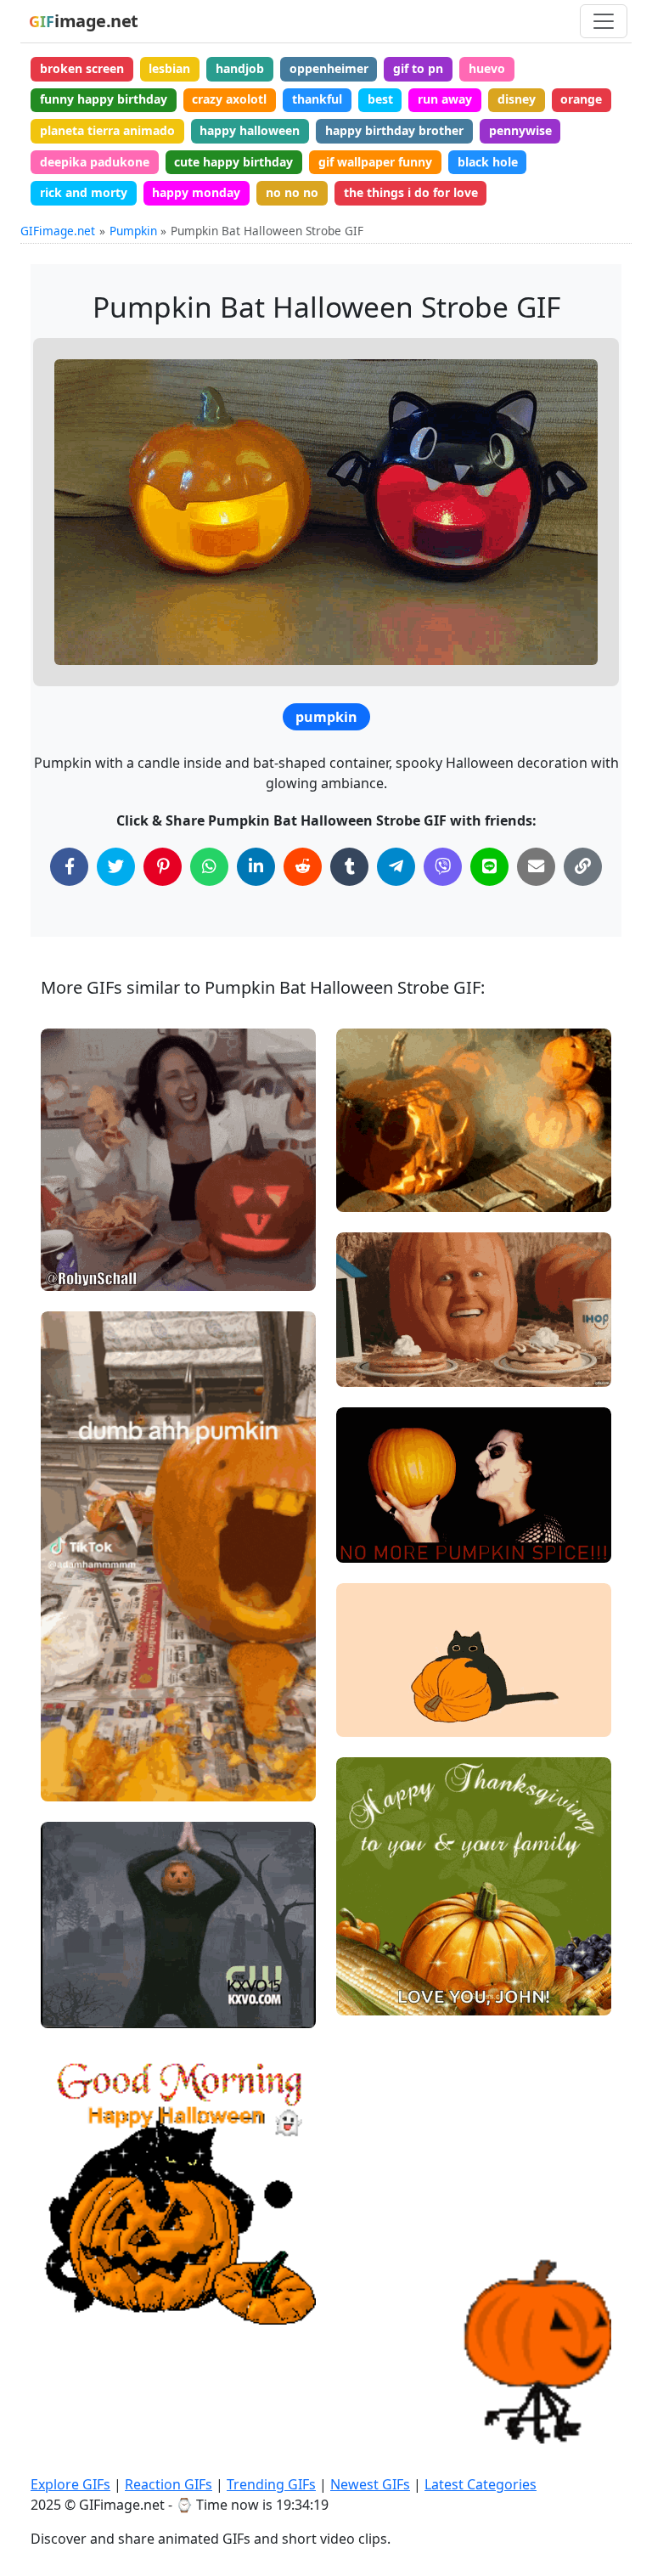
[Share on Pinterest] (163, 867)
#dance (76, 2007)
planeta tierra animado (107, 130)
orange (581, 99)
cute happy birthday (233, 162)
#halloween (88, 1214)
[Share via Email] (536, 867)
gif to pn (418, 68)
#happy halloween (107, 2277)
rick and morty (84, 192)
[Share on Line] (489, 867)
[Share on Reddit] (303, 867)
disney (517, 99)
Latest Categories (481, 2484)
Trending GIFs (271, 2484)
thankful (317, 99)
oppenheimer (329, 68)
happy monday (196, 192)
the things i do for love (411, 192)
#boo (70, 1271)
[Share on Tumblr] (349, 867)
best (380, 99)
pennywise (520, 130)
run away (445, 99)
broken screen (82, 68)
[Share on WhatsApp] (209, 867)
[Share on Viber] (443, 867)
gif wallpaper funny (375, 162)
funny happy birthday (104, 99)
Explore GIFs (70, 2484)
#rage (368, 1542)
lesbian (169, 68)
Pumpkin (133, 231)
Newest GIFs (370, 2484)
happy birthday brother (394, 130)
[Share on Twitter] (116, 867)
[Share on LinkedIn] (256, 867)
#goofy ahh (87, 1781)
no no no (292, 192)
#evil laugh (87, 1243)
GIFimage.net (58, 231)
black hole (488, 162)
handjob (240, 68)
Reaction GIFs (169, 2484)
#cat (364, 1717)
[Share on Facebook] (69, 867)
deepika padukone (95, 162)
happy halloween (250, 130)
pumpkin (326, 717)
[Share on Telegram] (396, 867)
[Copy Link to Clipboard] (583, 867)
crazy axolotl (229, 99)
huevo (487, 68)
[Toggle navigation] (604, 21)
